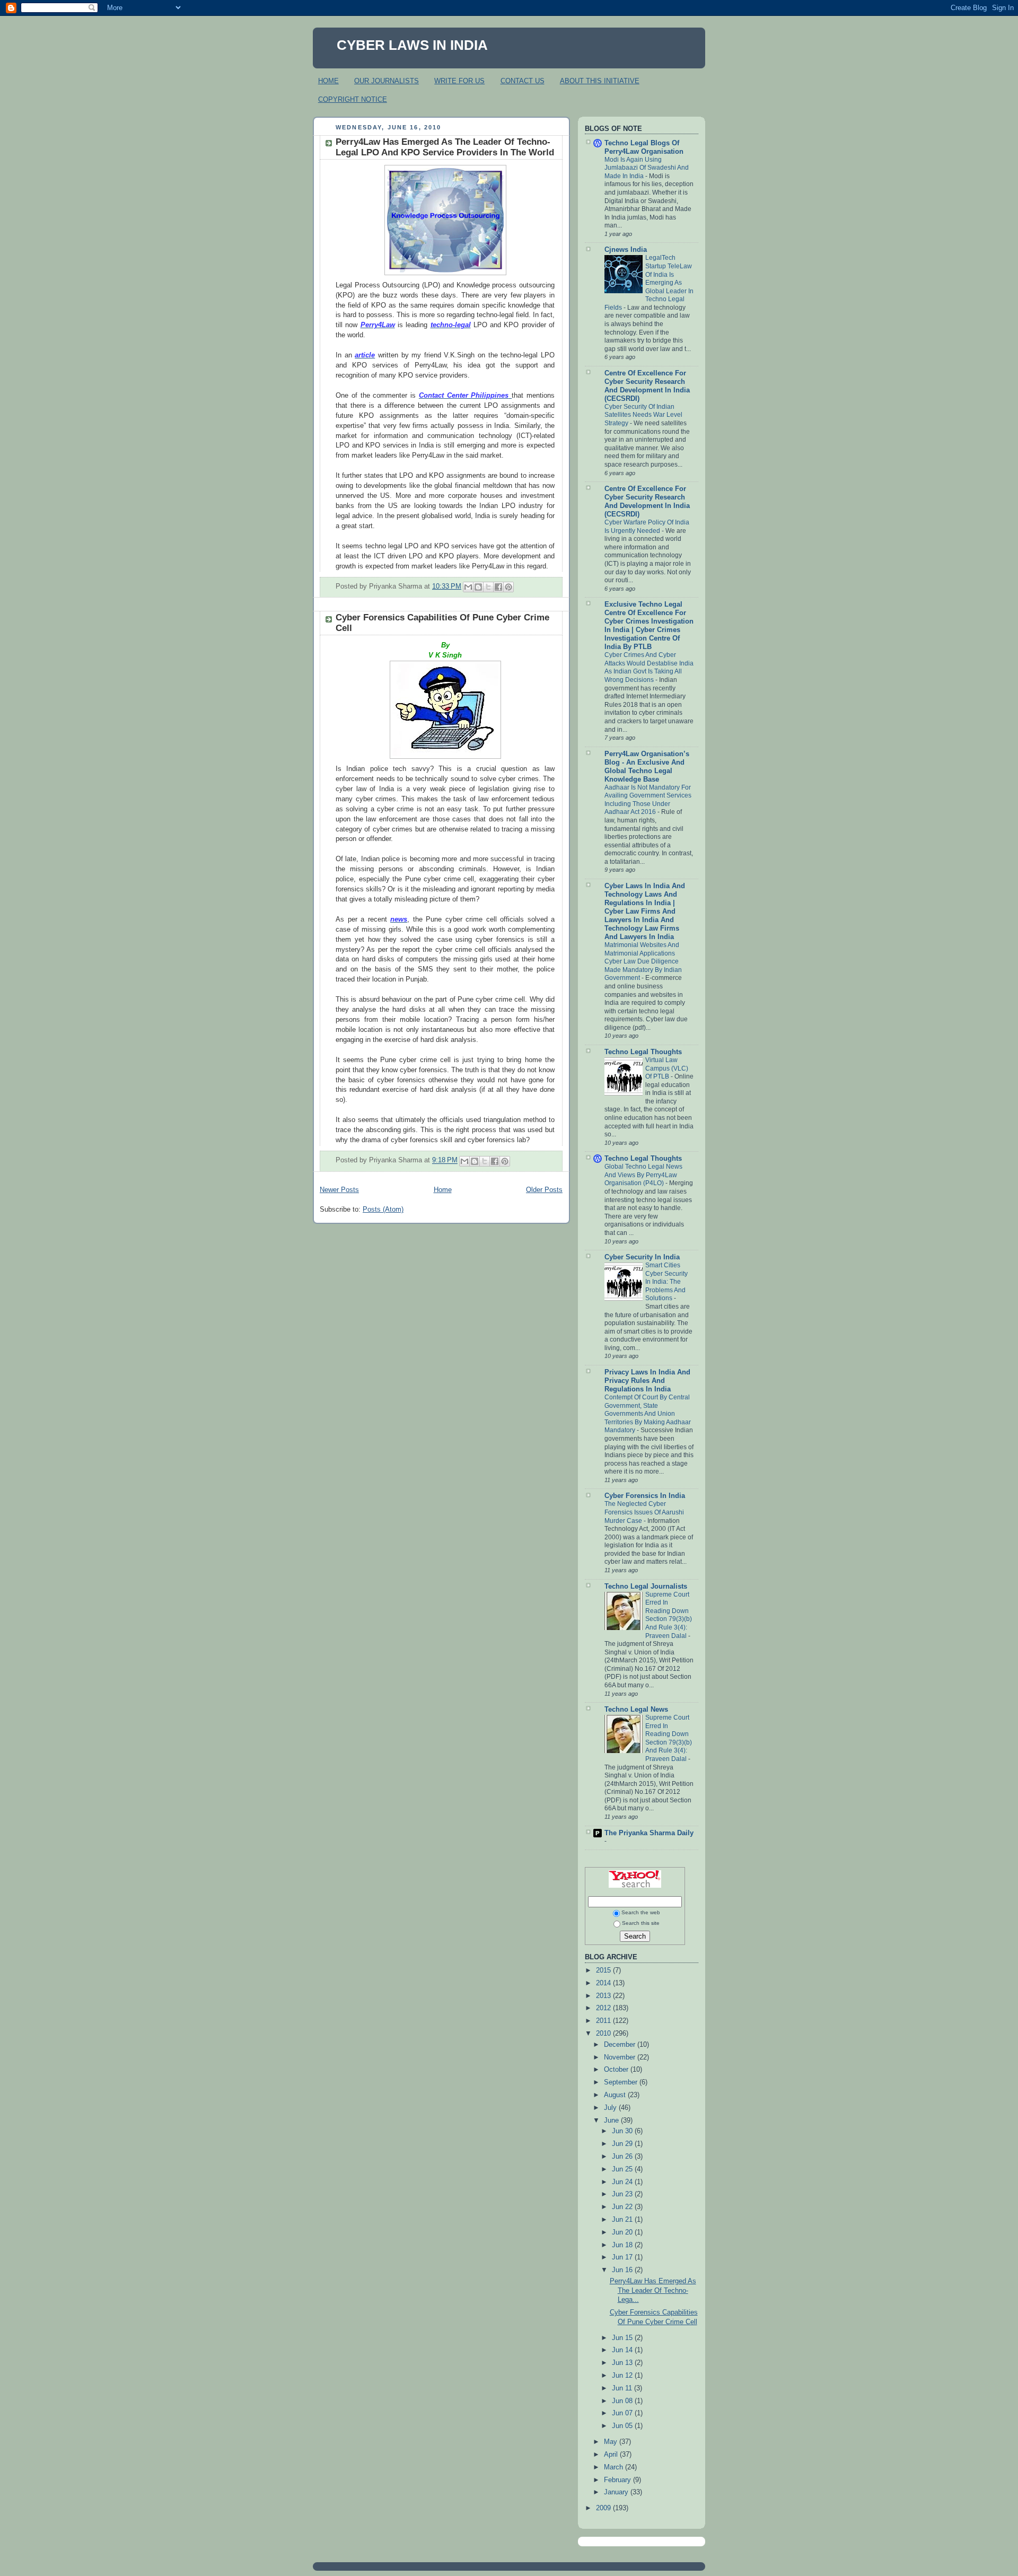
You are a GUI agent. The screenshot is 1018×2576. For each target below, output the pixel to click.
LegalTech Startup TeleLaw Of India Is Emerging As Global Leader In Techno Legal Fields (649, 282)
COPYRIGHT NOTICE (353, 99)
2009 (604, 2508)
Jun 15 (623, 2338)
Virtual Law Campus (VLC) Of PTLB (667, 1068)
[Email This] (468, 587)
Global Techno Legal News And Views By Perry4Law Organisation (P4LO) (643, 1175)
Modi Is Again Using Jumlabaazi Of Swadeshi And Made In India (647, 168)
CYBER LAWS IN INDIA (412, 45)
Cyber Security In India (642, 1257)
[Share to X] (488, 587)
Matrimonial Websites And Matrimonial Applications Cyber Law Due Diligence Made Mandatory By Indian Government (643, 961)
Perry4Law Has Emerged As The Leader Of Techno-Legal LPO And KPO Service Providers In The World (445, 147)
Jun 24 (623, 2182)
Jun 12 (623, 2376)
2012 (604, 2008)
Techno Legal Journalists (646, 1587)
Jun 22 (623, 2207)
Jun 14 (623, 2350)
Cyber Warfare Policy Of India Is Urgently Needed (647, 527)
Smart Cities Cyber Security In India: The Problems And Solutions (666, 1282)
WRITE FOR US (459, 81)
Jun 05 (623, 2426)
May (612, 2442)
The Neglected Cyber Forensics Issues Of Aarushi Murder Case (644, 1512)
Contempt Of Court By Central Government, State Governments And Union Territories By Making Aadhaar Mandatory (648, 1414)
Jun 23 (623, 2194)
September (622, 2082)
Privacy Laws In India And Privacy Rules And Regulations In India (647, 1381)
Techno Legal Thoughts (643, 1052)
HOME (328, 81)
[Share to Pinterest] (508, 587)
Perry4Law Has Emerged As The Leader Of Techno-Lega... (653, 2290)
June (612, 2121)
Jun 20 (623, 2232)
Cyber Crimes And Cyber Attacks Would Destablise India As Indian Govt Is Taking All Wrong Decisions (649, 667)
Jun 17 (623, 2257)
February (618, 2480)
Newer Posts (339, 1190)
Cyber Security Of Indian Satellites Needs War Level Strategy (643, 415)
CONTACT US (523, 81)
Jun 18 (623, 2245)
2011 (604, 2021)
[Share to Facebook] (498, 587)
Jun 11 (623, 2388)
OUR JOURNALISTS (387, 81)
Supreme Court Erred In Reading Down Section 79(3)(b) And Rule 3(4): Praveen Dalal (669, 1615)
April (612, 2455)
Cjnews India (626, 250)
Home (443, 1190)
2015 (604, 1970)
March (615, 2467)
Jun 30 (623, 2131)
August (616, 2095)
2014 (604, 1983)
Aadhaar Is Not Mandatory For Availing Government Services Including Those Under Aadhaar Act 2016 (648, 800)
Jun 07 (623, 2413)
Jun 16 (623, 2270)
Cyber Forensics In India (645, 1496)
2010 (604, 2034)
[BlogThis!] (478, 587)
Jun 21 (623, 2220)
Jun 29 (623, 2144)
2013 (604, 1996)
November (621, 2057)
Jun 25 (623, 2169)
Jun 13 (623, 2363)
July (611, 2108)
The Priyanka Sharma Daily (649, 1833)
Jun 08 (623, 2401)
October (617, 2070)
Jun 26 (623, 2157)
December (621, 2045)
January (617, 2492)
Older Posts (544, 1190)
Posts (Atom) (383, 1210)
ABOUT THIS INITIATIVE (600, 81)
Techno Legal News (636, 1710)
